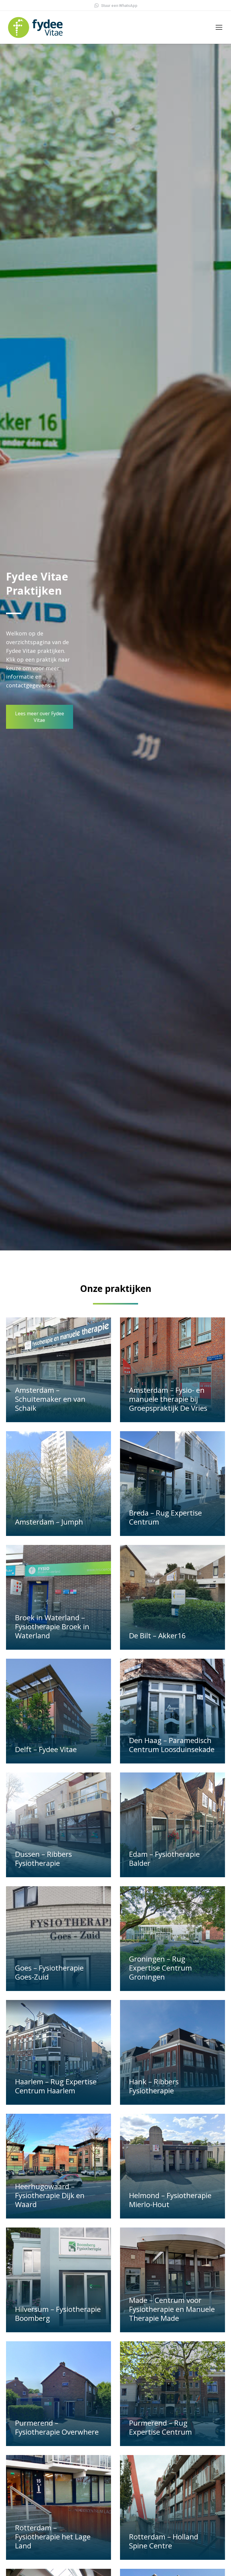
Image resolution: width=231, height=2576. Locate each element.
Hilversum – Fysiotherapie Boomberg (58, 2314)
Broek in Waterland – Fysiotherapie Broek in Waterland (52, 1626)
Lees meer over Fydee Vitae (40, 717)
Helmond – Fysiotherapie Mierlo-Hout (170, 2200)
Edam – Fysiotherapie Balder (164, 1858)
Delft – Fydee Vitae (46, 1749)
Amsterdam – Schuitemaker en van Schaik (50, 1399)
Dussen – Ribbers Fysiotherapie (43, 1858)
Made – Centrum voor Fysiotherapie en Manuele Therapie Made (172, 2309)
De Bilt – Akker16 (157, 1635)
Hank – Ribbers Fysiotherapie (154, 2086)
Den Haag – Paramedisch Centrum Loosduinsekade (172, 1745)
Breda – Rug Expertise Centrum (165, 1517)
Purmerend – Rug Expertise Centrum (160, 2427)
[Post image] (59, 1370)
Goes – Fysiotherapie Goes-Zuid (49, 1972)
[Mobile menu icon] (219, 27)
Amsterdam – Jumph (49, 1522)
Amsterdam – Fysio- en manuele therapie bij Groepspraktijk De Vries (168, 1399)
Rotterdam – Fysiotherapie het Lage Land (53, 2537)
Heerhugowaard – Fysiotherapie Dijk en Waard (50, 2195)
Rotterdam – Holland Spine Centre (164, 2541)
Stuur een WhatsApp (119, 6)
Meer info (28, 1419)
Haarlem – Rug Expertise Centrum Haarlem (56, 2086)
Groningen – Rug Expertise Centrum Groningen (160, 1968)
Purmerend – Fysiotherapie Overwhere (57, 2427)
